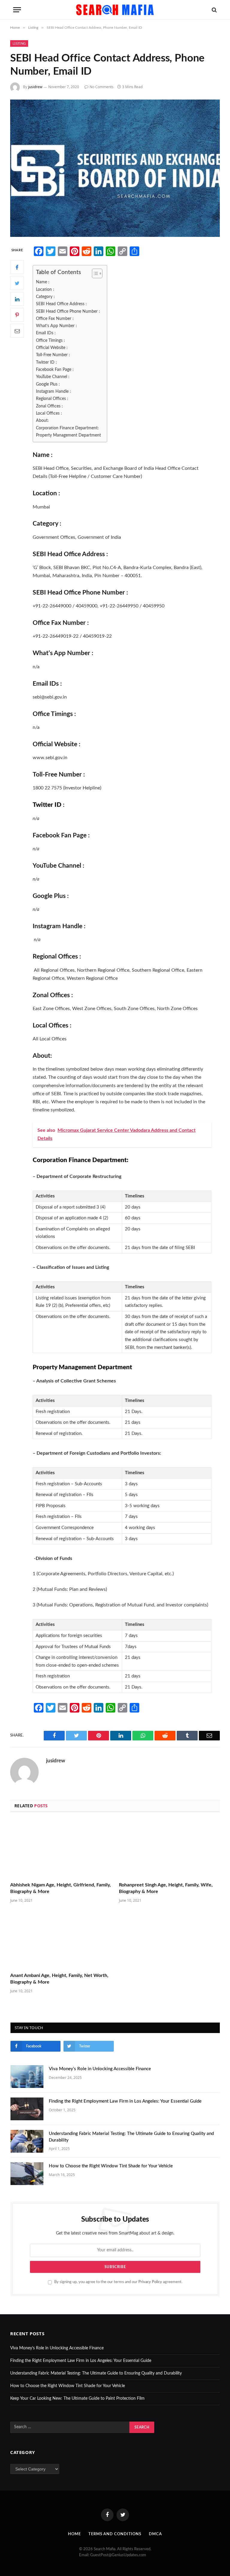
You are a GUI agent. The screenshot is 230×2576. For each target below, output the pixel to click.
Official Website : (52, 348)
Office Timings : (50, 340)
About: (42, 420)
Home (74, 2534)
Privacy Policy (150, 2282)
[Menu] (17, 10)
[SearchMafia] (115, 10)
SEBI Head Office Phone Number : (68, 311)
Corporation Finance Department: (67, 428)
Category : (45, 297)
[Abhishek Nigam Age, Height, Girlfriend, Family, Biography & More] (61, 1849)
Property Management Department (68, 435)
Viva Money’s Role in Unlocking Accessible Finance (100, 2069)
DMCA (155, 2534)
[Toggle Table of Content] (94, 273)
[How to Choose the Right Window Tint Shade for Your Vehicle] (27, 2174)
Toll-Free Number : (53, 355)
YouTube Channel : (53, 377)
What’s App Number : (56, 326)
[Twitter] (17, 283)
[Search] (214, 10)
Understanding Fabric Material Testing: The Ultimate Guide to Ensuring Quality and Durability (131, 2137)
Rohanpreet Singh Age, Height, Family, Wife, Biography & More (166, 1888)
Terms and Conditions (115, 2534)
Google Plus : (49, 384)
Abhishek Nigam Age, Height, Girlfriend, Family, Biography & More (60, 1888)
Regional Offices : (52, 399)
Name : (43, 282)
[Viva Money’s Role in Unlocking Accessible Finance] (27, 2077)
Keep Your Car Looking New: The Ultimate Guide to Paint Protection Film (77, 2399)
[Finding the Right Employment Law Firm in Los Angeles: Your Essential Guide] (27, 2109)
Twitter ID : (46, 362)
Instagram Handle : (53, 391)
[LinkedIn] (17, 299)
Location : (45, 289)
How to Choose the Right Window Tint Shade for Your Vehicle (111, 2166)
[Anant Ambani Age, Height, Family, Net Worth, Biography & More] (61, 1939)
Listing (19, 43)
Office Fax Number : (55, 319)
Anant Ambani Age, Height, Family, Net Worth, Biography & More (59, 1979)
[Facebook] (17, 267)
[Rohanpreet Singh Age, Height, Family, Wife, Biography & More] (169, 1849)
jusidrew (35, 87)
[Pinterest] (17, 315)
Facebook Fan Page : (55, 370)
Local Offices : (50, 413)
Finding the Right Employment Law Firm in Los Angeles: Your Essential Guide (125, 2101)
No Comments (102, 87)
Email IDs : (46, 333)
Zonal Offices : (49, 406)
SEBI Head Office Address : (61, 304)
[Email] (17, 331)
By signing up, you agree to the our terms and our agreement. (118, 2282)
